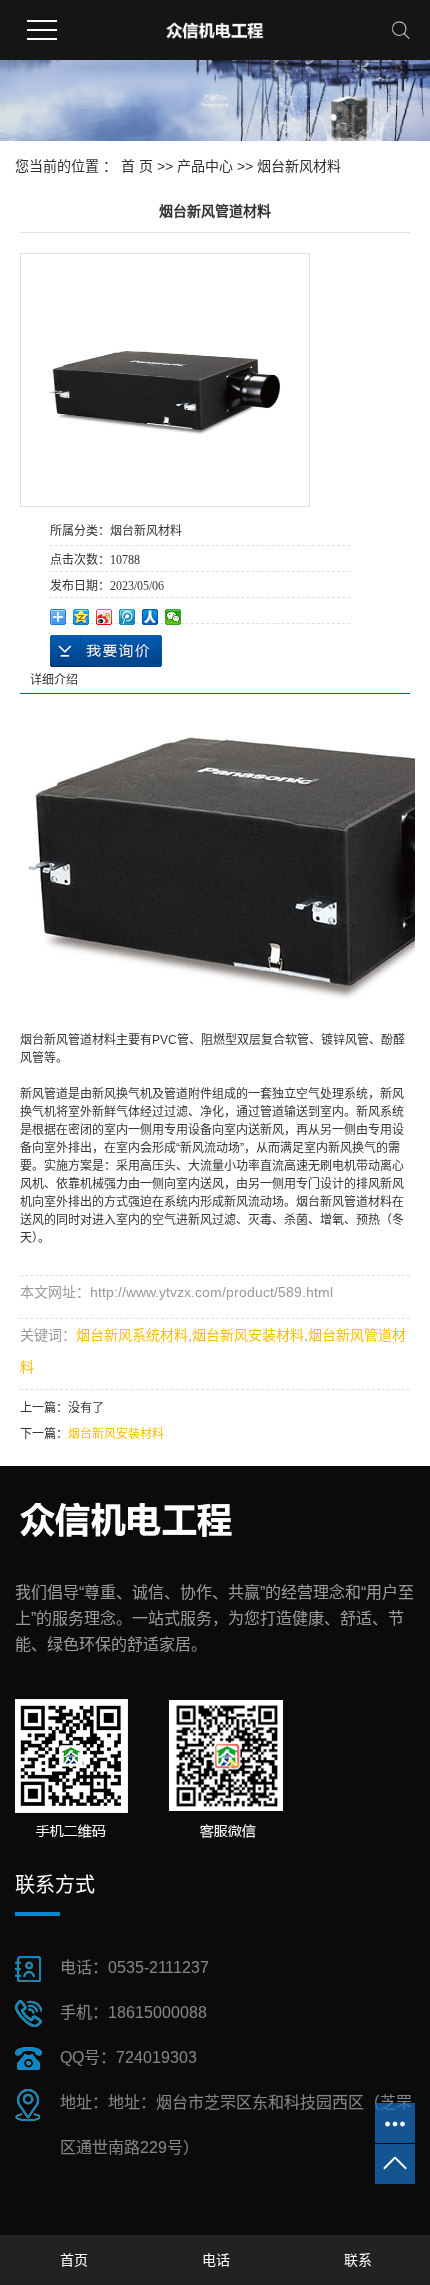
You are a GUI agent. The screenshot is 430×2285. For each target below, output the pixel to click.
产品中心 (205, 166)
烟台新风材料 (299, 166)
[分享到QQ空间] (81, 617)
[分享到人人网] (150, 617)
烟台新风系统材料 (132, 1335)
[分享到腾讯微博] (127, 617)
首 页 (137, 166)
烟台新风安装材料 (248, 1335)
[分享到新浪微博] (104, 617)
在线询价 (106, 651)
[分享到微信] (173, 617)
